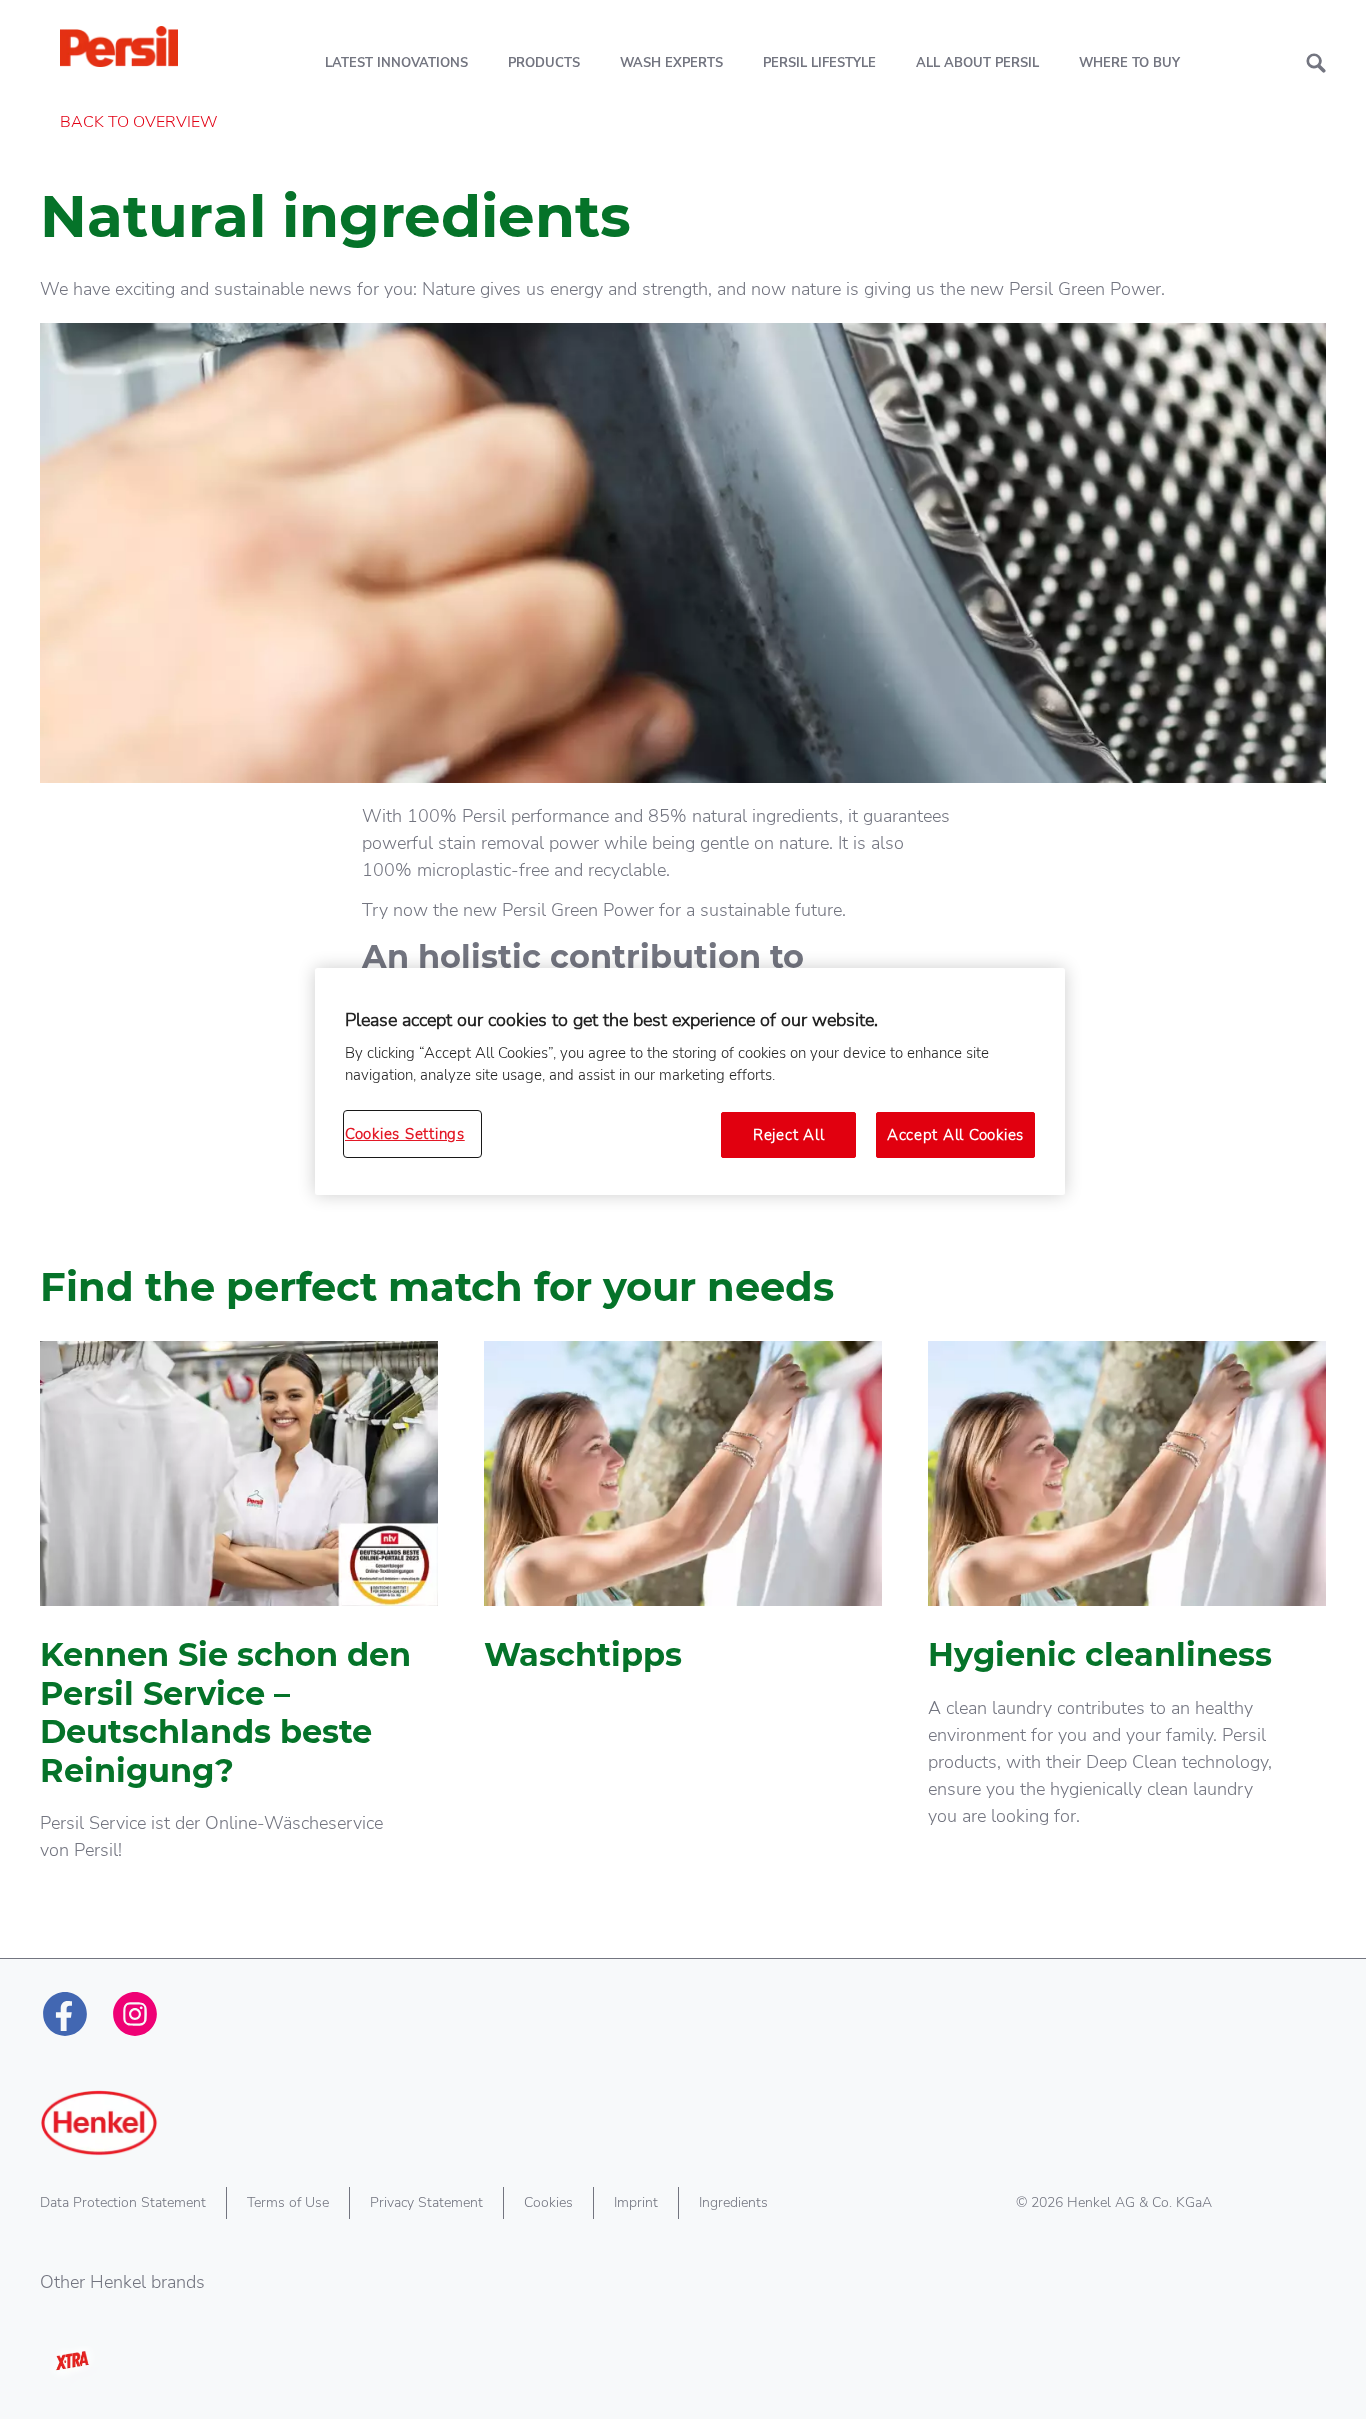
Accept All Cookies (955, 1135)
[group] (683, 1639)
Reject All (788, 1135)
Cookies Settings (405, 1134)
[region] (690, 1082)
